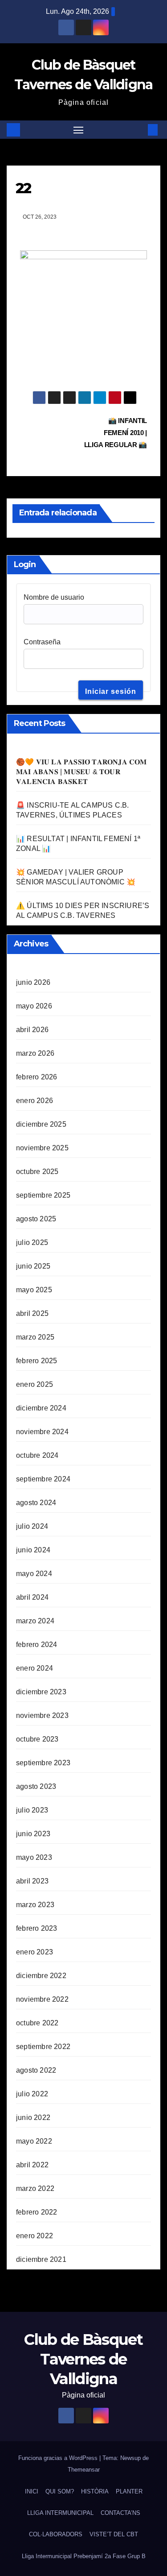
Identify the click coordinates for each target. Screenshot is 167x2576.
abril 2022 (32, 2165)
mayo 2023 (34, 1857)
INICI (32, 2491)
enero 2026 (35, 1101)
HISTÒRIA (95, 2491)
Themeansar (84, 2470)
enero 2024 (35, 1668)
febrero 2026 (37, 1077)
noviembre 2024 (42, 1432)
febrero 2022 (37, 2212)
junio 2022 (33, 2118)
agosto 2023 (36, 1786)
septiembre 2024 (43, 1479)
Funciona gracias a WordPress (59, 2458)
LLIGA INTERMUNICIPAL (60, 2513)
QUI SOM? (60, 2491)
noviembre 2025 (42, 1148)
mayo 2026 (34, 1006)
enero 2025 (35, 1384)
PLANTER (129, 2491)
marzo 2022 (35, 2188)
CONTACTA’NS (120, 2513)
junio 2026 (33, 982)
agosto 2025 (36, 1219)
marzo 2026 (35, 1053)
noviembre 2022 (42, 1999)
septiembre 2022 (43, 2047)
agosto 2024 (36, 1503)
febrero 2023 (37, 1928)
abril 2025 (32, 1313)
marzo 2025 (35, 1337)
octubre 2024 (37, 1455)
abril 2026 (32, 1030)
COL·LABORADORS (56, 2534)
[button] (139, 130)
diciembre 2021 (41, 2259)
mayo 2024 (34, 1574)
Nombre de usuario (54, 597)
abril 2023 (32, 1881)
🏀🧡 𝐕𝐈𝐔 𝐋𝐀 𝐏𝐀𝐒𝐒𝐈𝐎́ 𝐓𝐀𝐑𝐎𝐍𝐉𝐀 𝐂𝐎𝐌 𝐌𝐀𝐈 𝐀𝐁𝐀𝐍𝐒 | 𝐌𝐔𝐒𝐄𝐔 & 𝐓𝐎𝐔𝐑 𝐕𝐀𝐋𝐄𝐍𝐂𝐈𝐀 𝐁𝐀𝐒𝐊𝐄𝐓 (81, 772)
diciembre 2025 (41, 1124)
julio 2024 (32, 1526)
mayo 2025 (34, 1290)
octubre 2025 (37, 1172)
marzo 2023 (35, 1905)
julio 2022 (32, 2094)
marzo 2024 (35, 1621)
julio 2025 (32, 1242)
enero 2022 (35, 2236)
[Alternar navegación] (78, 130)
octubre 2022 (37, 2023)
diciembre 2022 (41, 1976)
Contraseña (42, 642)
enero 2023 (35, 1952)
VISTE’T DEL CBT (114, 2534)
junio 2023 (33, 1834)
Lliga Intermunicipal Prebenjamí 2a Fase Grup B (84, 2556)
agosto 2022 (36, 2070)
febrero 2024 (37, 1645)
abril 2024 (32, 1597)
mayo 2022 (34, 2141)
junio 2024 (33, 1550)
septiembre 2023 (43, 1763)
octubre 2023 (37, 1739)
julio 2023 (32, 1810)
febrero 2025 (37, 1361)
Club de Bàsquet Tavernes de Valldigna (83, 2359)
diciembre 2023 (41, 1692)
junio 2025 (33, 1266)
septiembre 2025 (43, 1195)
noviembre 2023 (42, 1715)
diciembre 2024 (41, 1408)
